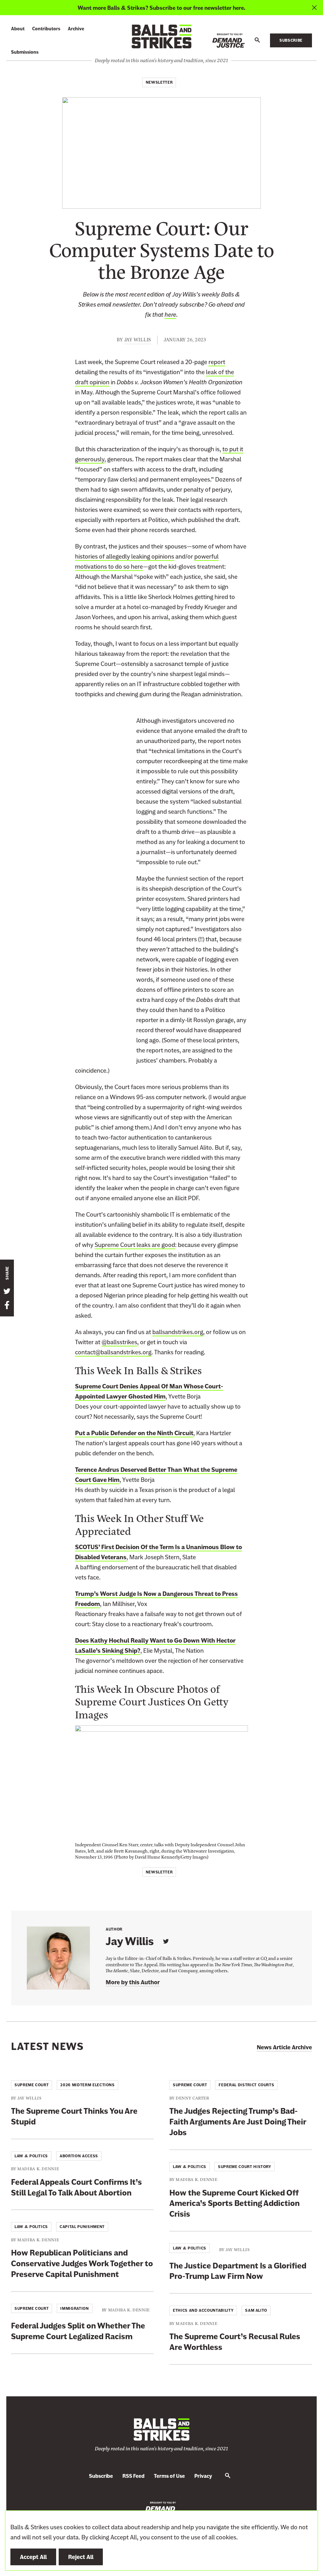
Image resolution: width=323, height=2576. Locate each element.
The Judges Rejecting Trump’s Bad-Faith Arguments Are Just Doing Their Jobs (238, 2122)
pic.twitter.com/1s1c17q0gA (79, 980)
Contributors (46, 29)
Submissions (25, 52)
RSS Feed (133, 2476)
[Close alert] (314, 8)
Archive (76, 29)
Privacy (203, 2476)
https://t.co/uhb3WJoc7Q (76, 955)
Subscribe (291, 40)
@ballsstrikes (119, 1342)
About (18, 29)
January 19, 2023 (76, 1030)
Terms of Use (169, 2476)
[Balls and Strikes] (161, 36)
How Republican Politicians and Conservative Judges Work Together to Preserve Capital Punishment (82, 2264)
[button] (257, 40)
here (170, 315)
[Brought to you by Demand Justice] (229, 41)
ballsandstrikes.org (178, 1332)
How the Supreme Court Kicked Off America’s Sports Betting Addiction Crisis (235, 2204)
